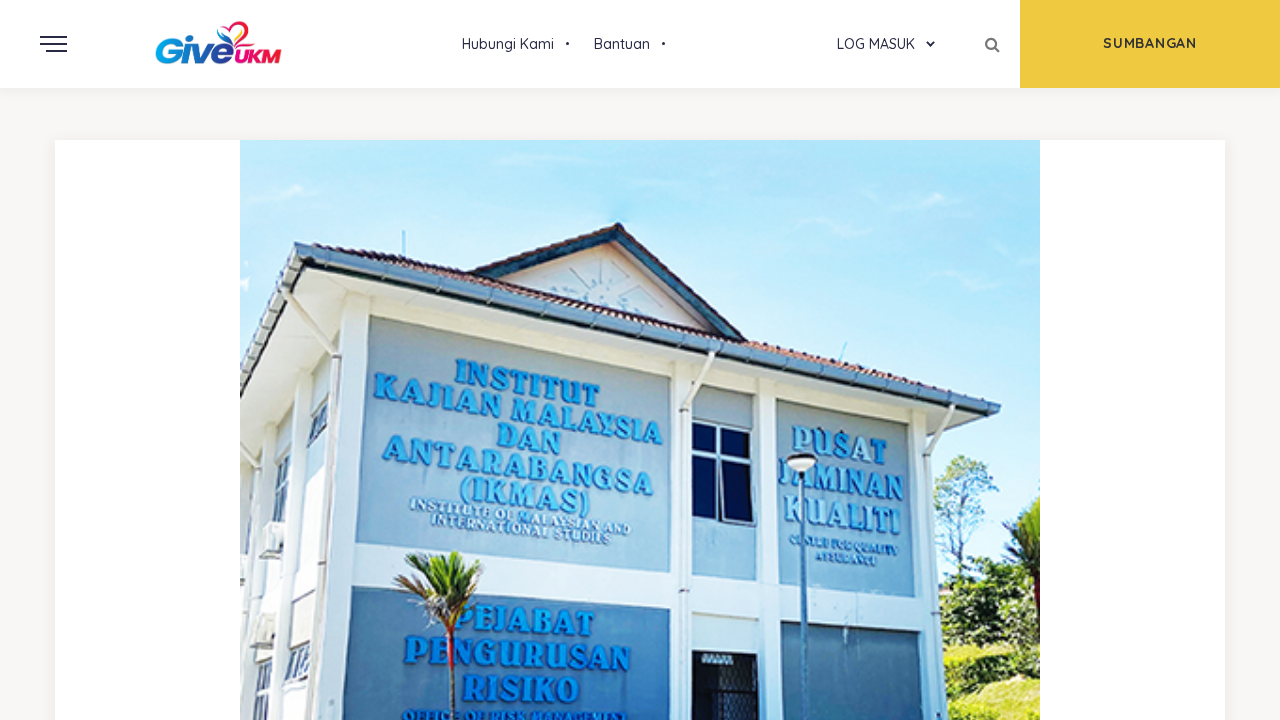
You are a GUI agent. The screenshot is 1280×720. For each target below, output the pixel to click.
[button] (622, 44)
